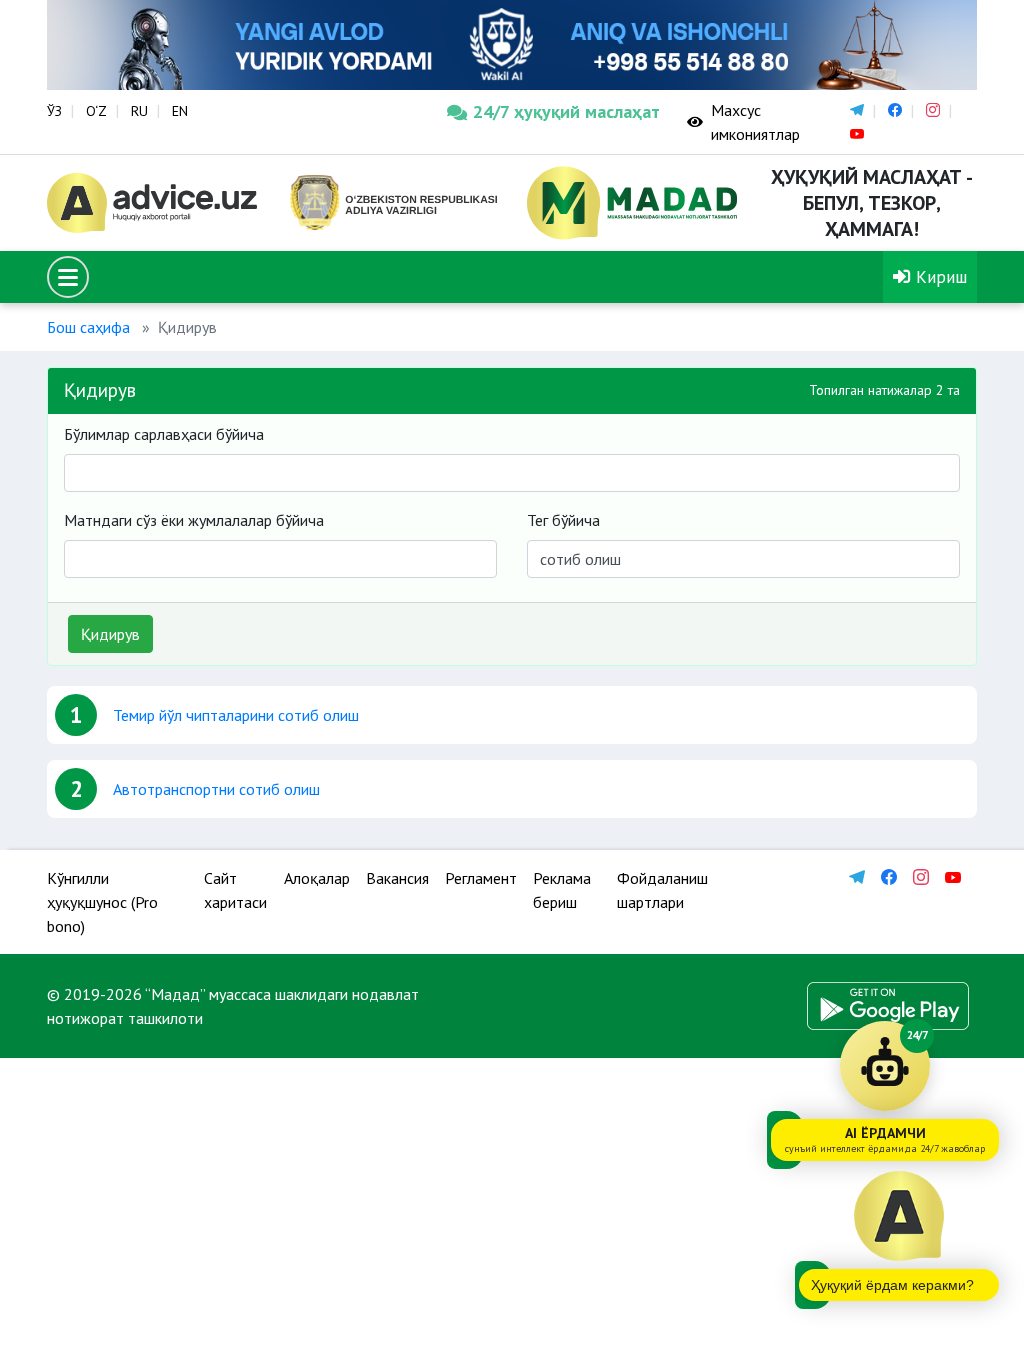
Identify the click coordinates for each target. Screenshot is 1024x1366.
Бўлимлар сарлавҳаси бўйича (164, 434)
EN (180, 111)
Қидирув (110, 634)
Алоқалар (317, 878)
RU (139, 111)
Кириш (939, 276)
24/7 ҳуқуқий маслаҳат (565, 111)
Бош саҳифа (88, 327)
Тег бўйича (563, 520)
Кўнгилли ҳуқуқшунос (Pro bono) (102, 902)
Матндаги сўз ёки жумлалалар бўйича (194, 520)
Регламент (481, 878)
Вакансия (397, 878)
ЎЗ (54, 111)
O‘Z (96, 111)
